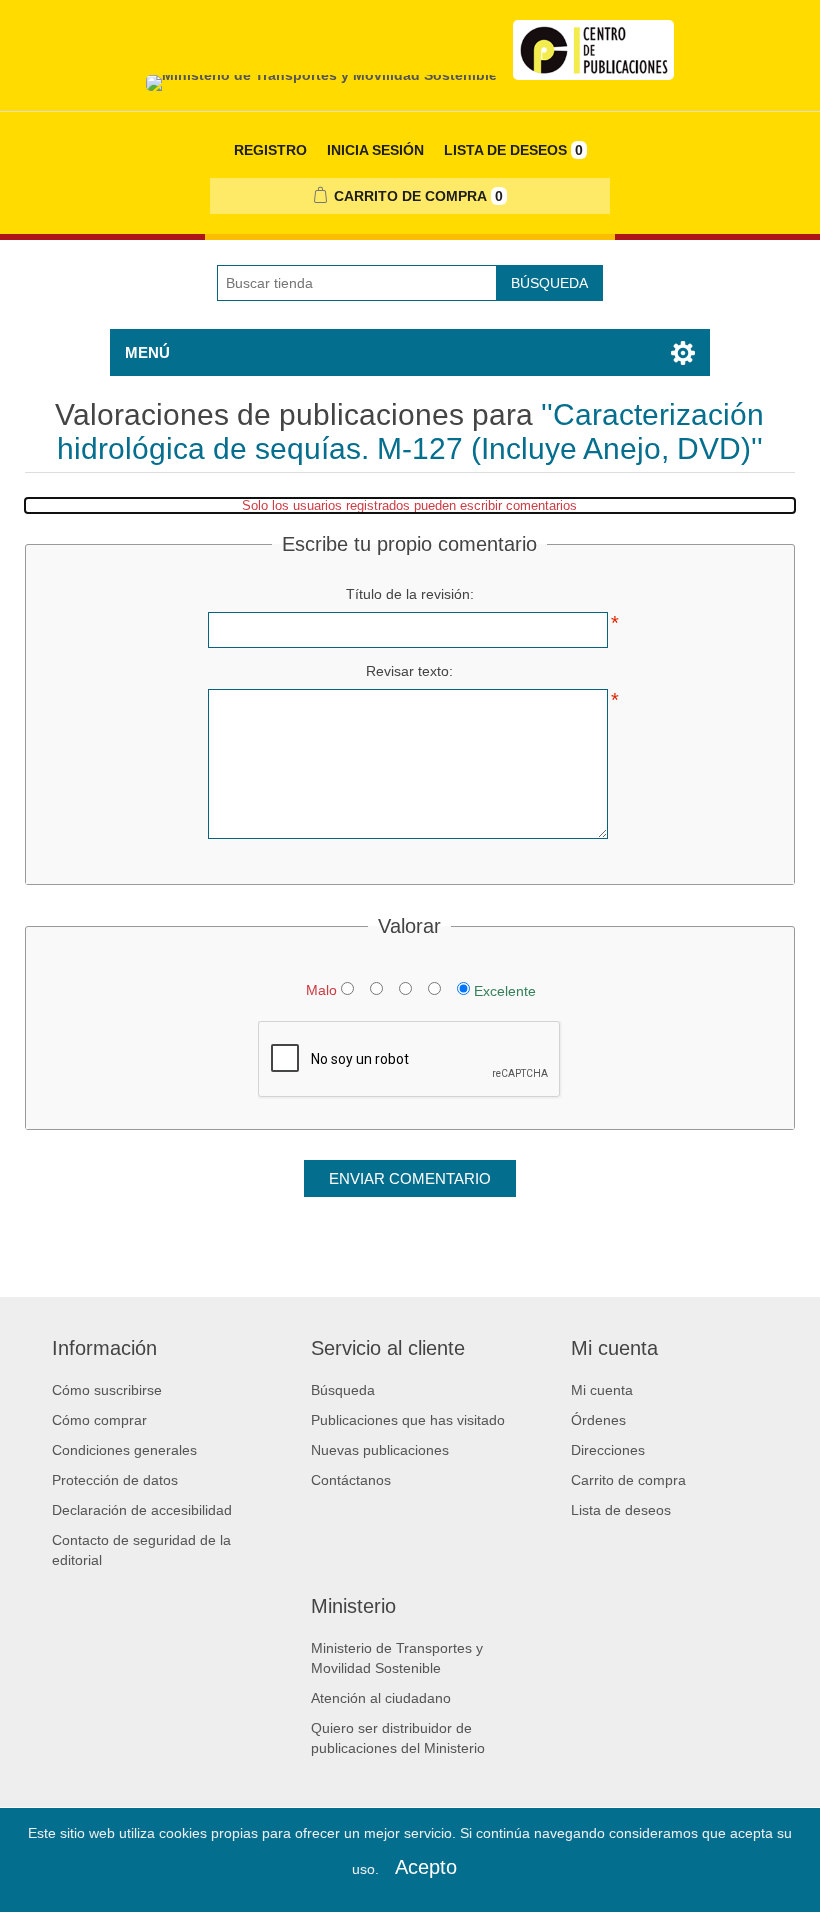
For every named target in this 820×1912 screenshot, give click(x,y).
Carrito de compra (628, 1480)
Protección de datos (115, 1480)
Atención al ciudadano (381, 1698)
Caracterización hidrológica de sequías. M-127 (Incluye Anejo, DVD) (411, 431)
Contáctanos (351, 1480)
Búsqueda (549, 283)
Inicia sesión (375, 150)
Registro (270, 150)
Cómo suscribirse (107, 1390)
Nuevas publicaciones (380, 1450)
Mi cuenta (602, 1390)
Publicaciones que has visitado (408, 1420)
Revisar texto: (409, 671)
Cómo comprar (99, 1420)
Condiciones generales (124, 1450)
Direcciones (608, 1450)
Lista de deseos (621, 1510)
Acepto (426, 1867)
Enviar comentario (410, 1178)
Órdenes (598, 1420)
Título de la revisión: (410, 594)
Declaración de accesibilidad (142, 1510)
